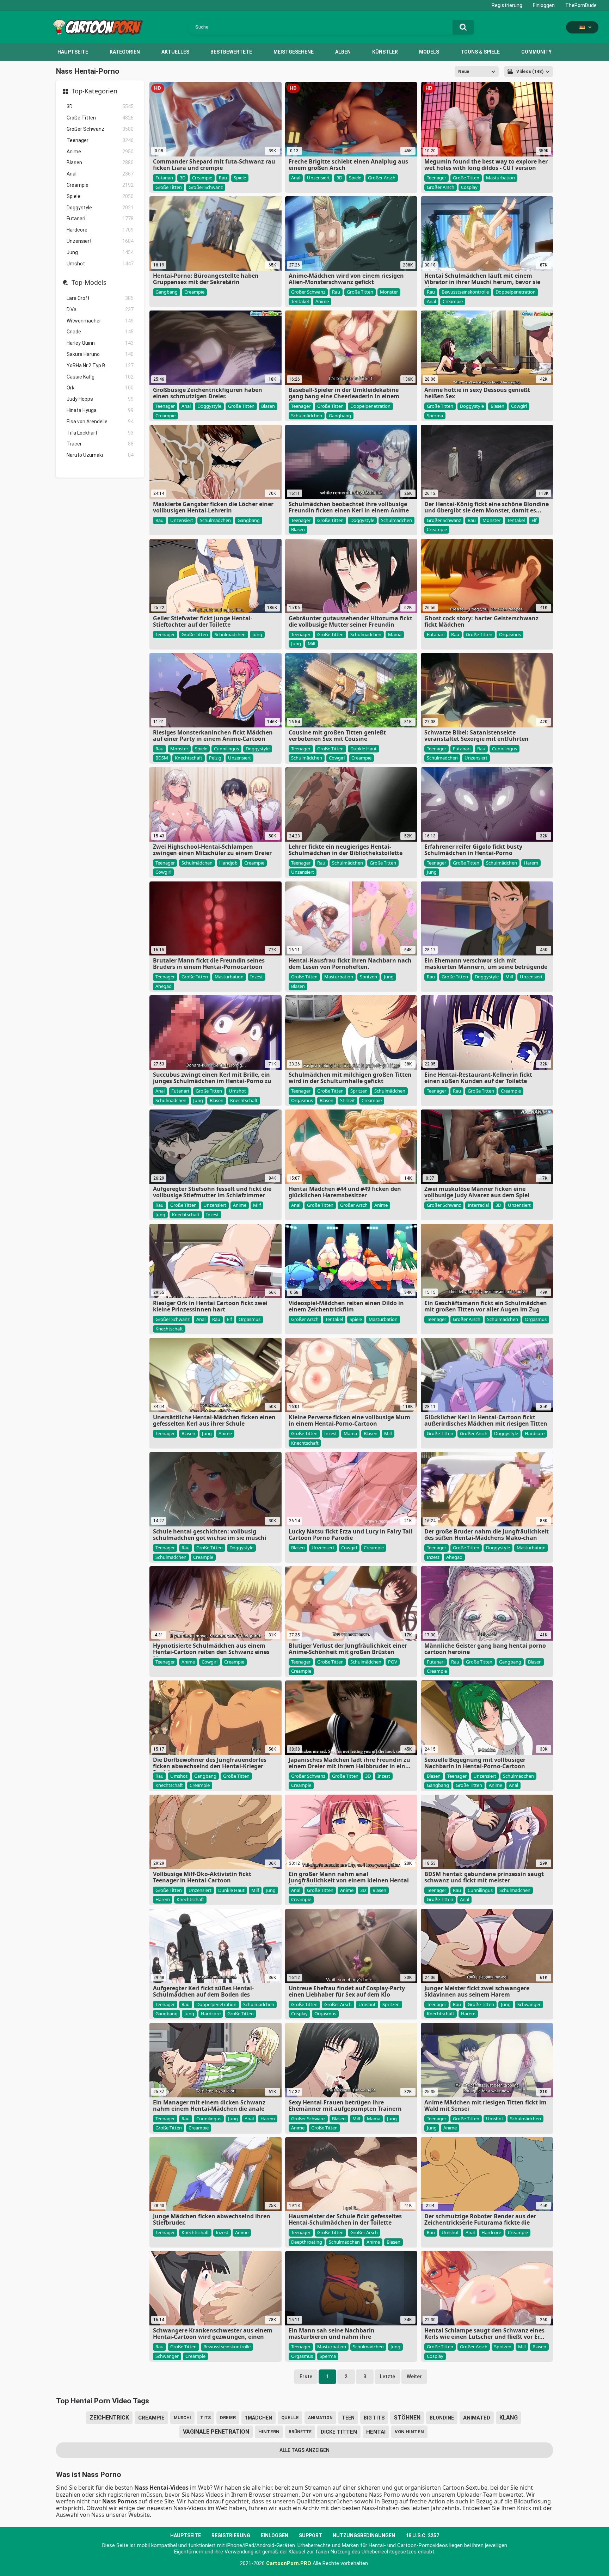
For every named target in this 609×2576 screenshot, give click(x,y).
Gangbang (167, 292)
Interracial (478, 1205)
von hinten (409, 2432)
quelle (290, 2418)
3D (100, 106)
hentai (376, 2432)
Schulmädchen (307, 416)
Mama (395, 634)
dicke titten (339, 2432)
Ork (100, 388)
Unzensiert (100, 241)
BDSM (162, 758)
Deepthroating (307, 2242)
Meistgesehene (294, 52)
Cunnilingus (226, 749)
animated (477, 2418)
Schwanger (529, 2004)
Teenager (100, 140)
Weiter (414, 2377)
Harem (531, 863)
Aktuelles (175, 52)
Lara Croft (100, 298)
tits (205, 2418)
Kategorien (125, 52)
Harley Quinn (100, 343)
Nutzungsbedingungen (364, 2535)
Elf (534, 520)
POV (393, 1662)
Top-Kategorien (94, 91)
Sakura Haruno (100, 354)
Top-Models (89, 283)
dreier (228, 2418)
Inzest (257, 977)
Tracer (100, 444)
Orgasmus (510, 634)
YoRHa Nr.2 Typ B (100, 365)
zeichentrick (109, 2418)
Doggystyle (100, 208)
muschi (182, 2418)
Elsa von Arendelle (100, 422)
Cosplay (469, 187)
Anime (100, 152)
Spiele (100, 196)
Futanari (100, 219)
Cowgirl (519, 406)
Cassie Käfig (100, 377)
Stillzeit (347, 1100)
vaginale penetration (216, 2432)
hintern (269, 2432)
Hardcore (100, 230)
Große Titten (100, 118)
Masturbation (500, 178)
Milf (312, 644)
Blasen (100, 162)
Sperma (435, 416)
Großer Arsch (382, 178)
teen (348, 2418)
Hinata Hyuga (100, 410)
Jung (100, 252)
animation (320, 2418)
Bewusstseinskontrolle (465, 292)
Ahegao (164, 986)
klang (509, 2418)
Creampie (100, 185)
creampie (151, 2418)
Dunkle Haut (364, 749)
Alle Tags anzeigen (304, 2450)
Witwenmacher (100, 321)
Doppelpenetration (516, 292)
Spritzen (368, 977)
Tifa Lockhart (100, 433)
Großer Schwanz (100, 129)
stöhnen (407, 2418)
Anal (100, 174)
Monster (389, 292)
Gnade (100, 332)
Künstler (385, 52)
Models (429, 52)
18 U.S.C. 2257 (422, 2535)
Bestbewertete (231, 52)
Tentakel (300, 301)
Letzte (387, 2377)
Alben (343, 52)
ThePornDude (581, 5)
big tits (374, 2418)
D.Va (100, 309)
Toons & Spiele (480, 52)
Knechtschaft (189, 758)
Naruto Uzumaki (100, 455)
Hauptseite (73, 52)
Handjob (228, 863)
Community (536, 52)
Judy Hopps (100, 399)
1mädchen (259, 2418)
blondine (442, 2418)
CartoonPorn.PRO (289, 2563)
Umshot (100, 264)
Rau (223, 178)
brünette (300, 2432)
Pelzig (215, 758)
